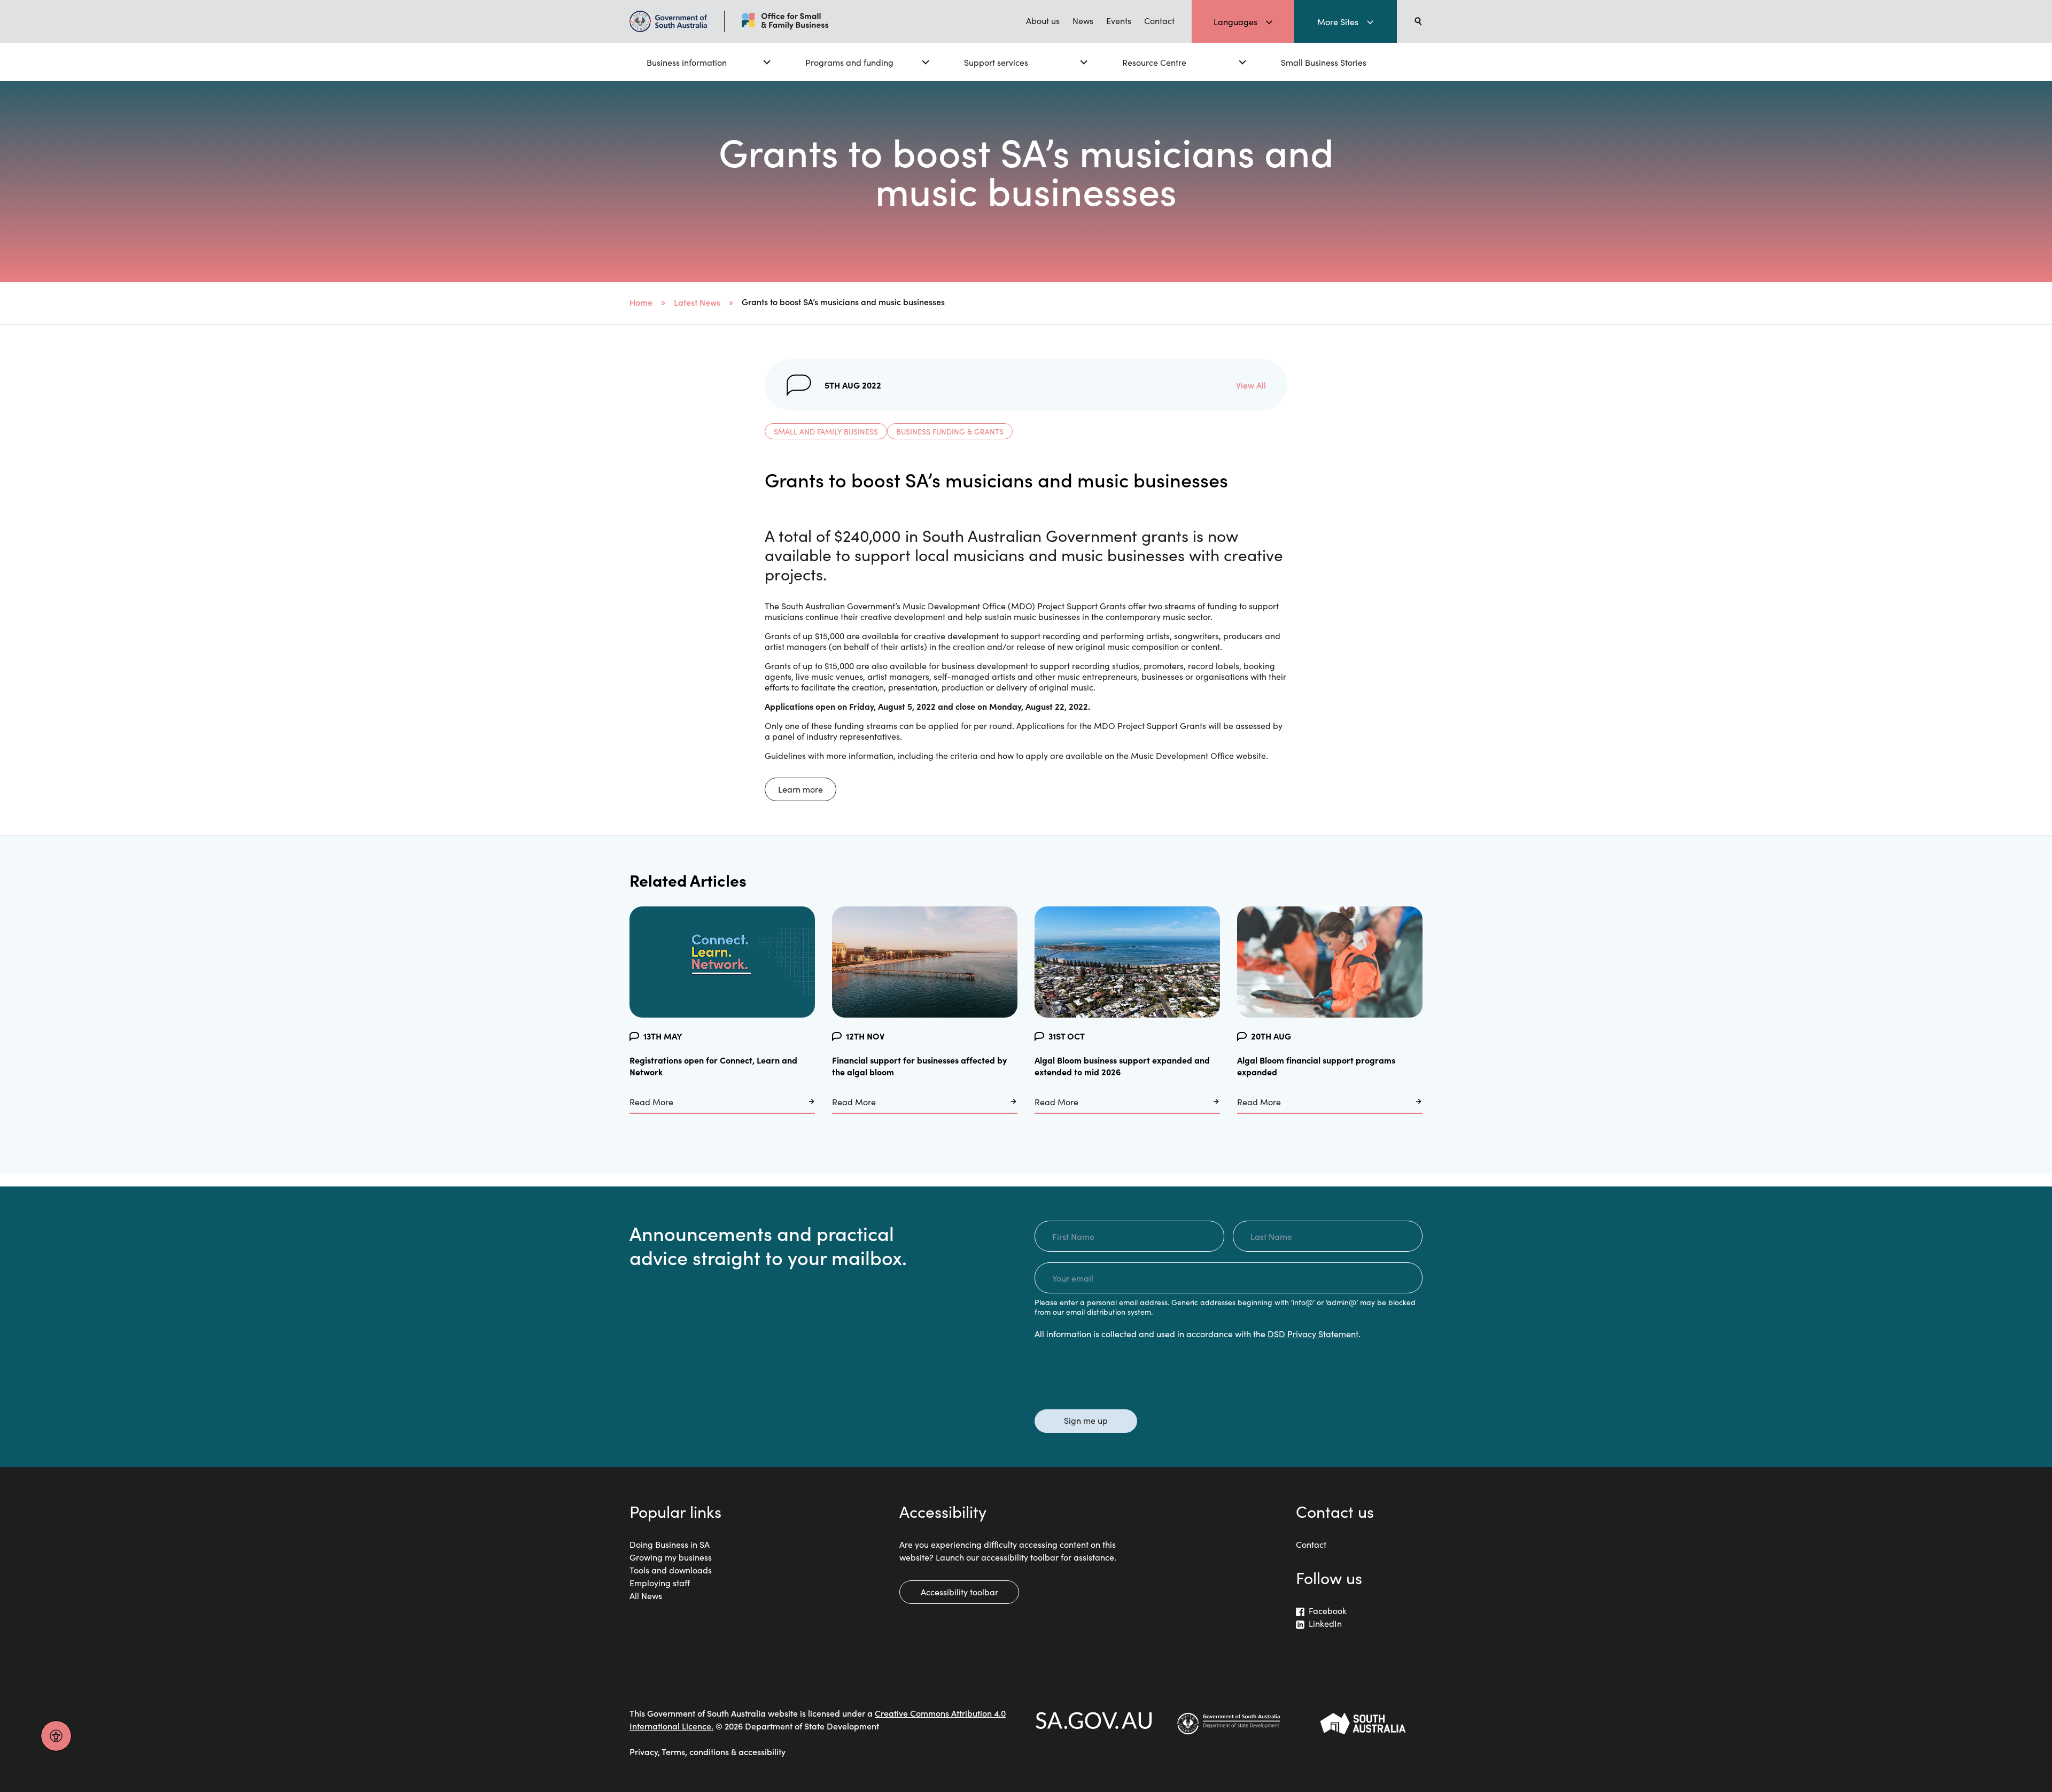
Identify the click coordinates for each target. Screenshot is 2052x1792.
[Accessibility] (56, 1736)
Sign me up (1086, 1420)
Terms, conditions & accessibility (724, 1751)
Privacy (644, 1751)
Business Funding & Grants (950, 431)
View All (1251, 385)
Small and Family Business (826, 431)
